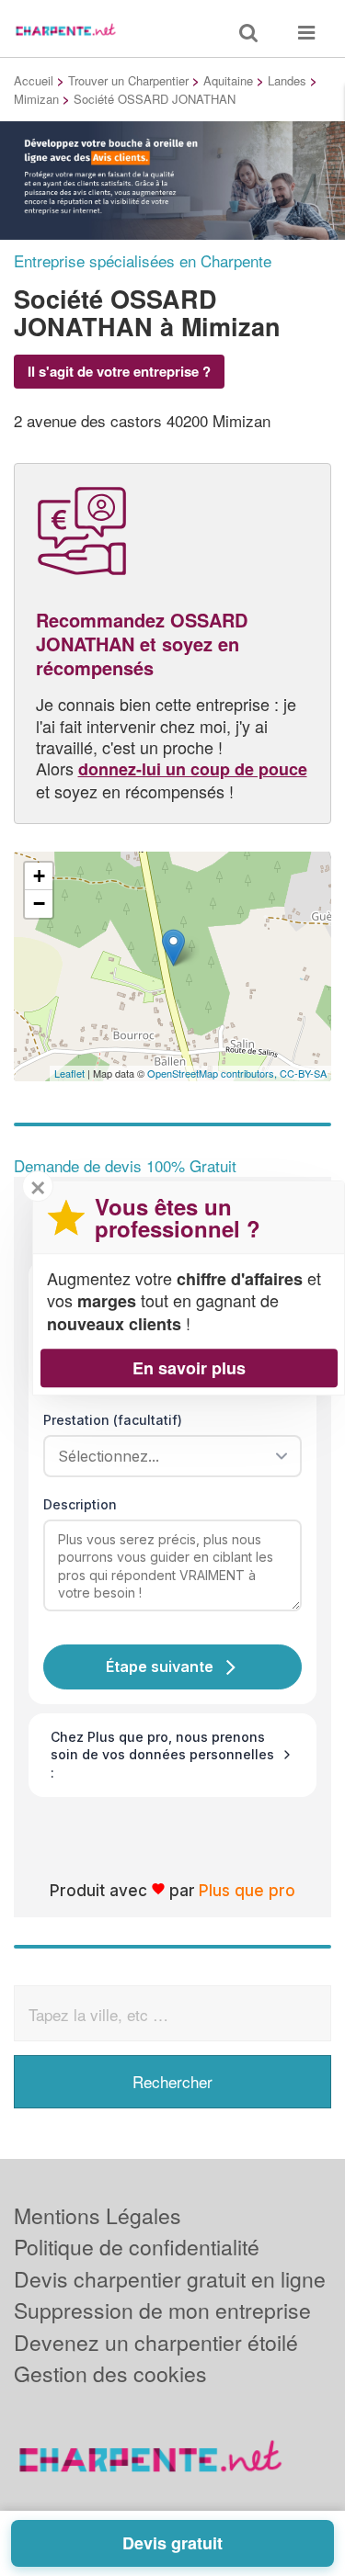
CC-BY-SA (303, 1073)
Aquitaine (228, 80)
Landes (287, 80)
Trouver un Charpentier (128, 80)
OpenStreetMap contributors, (213, 1073)
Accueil (34, 80)
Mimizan (36, 99)
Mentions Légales (98, 2215)
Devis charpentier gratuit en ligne (170, 2279)
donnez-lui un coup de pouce (193, 769)
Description (80, 1504)
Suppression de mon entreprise (162, 2310)
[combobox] (166, 1456)
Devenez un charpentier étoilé (156, 2342)
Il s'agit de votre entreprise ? (119, 371)
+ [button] (39, 876)
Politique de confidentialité (137, 2247)
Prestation (113, 1420)
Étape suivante (160, 1666)
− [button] (39, 904)
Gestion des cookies (110, 2373)
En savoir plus (189, 1368)
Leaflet (69, 1073)
